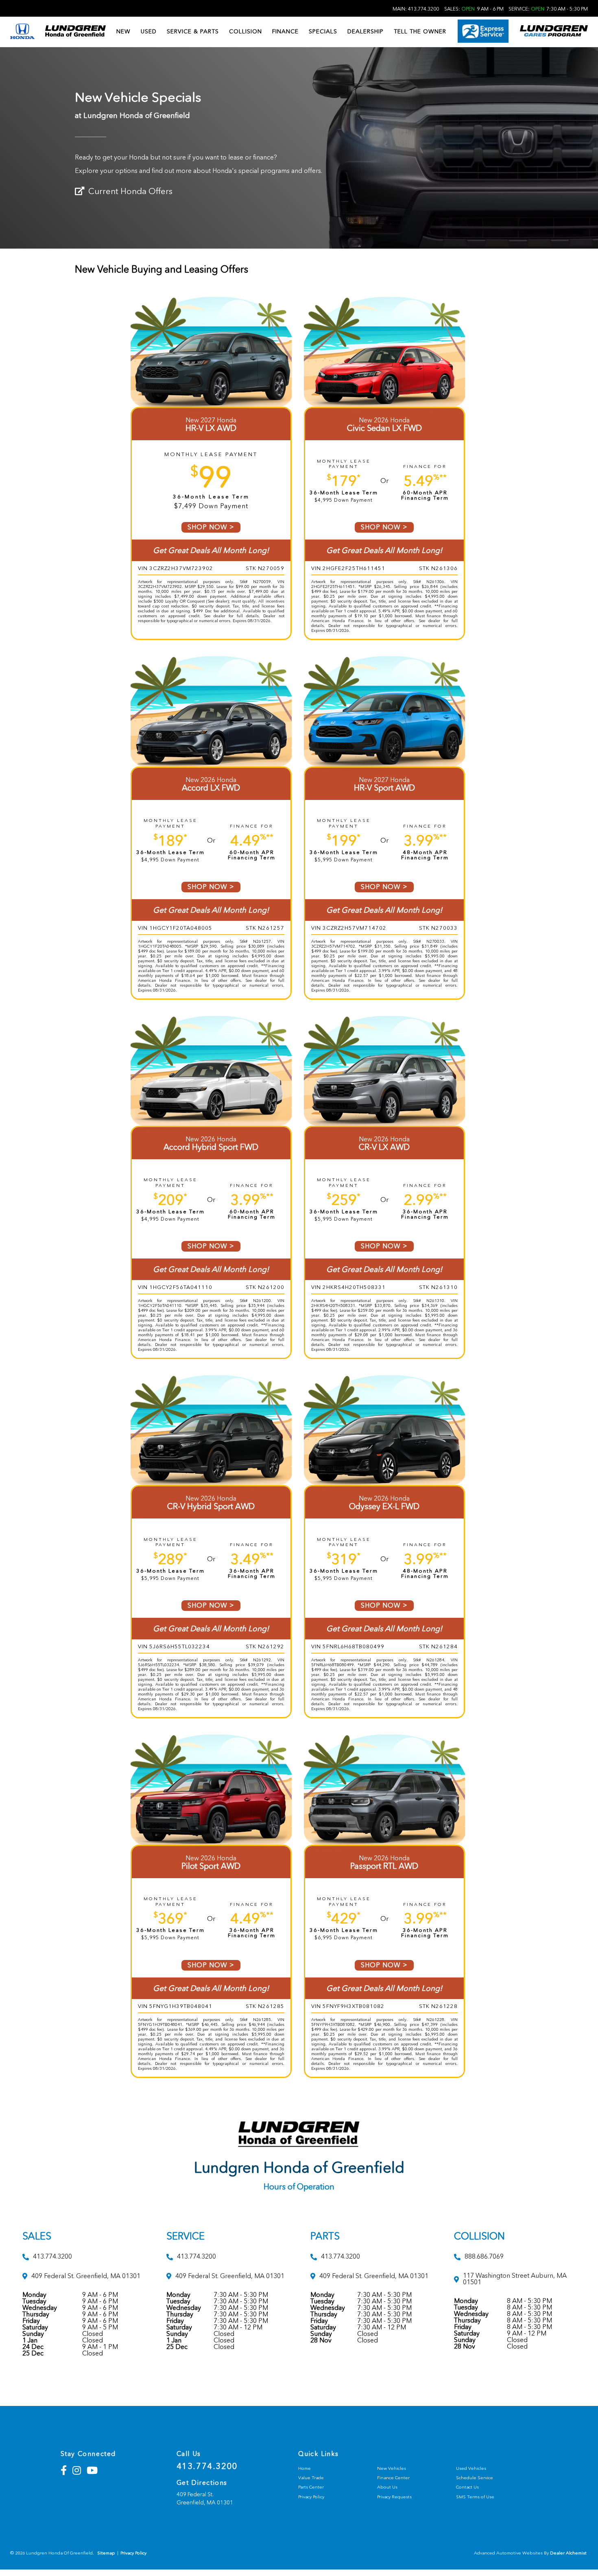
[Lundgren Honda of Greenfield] (75, 32)
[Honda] (22, 32)
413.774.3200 (207, 2466)
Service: (548, 9)
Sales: (474, 9)
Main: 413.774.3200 (416, 9)
